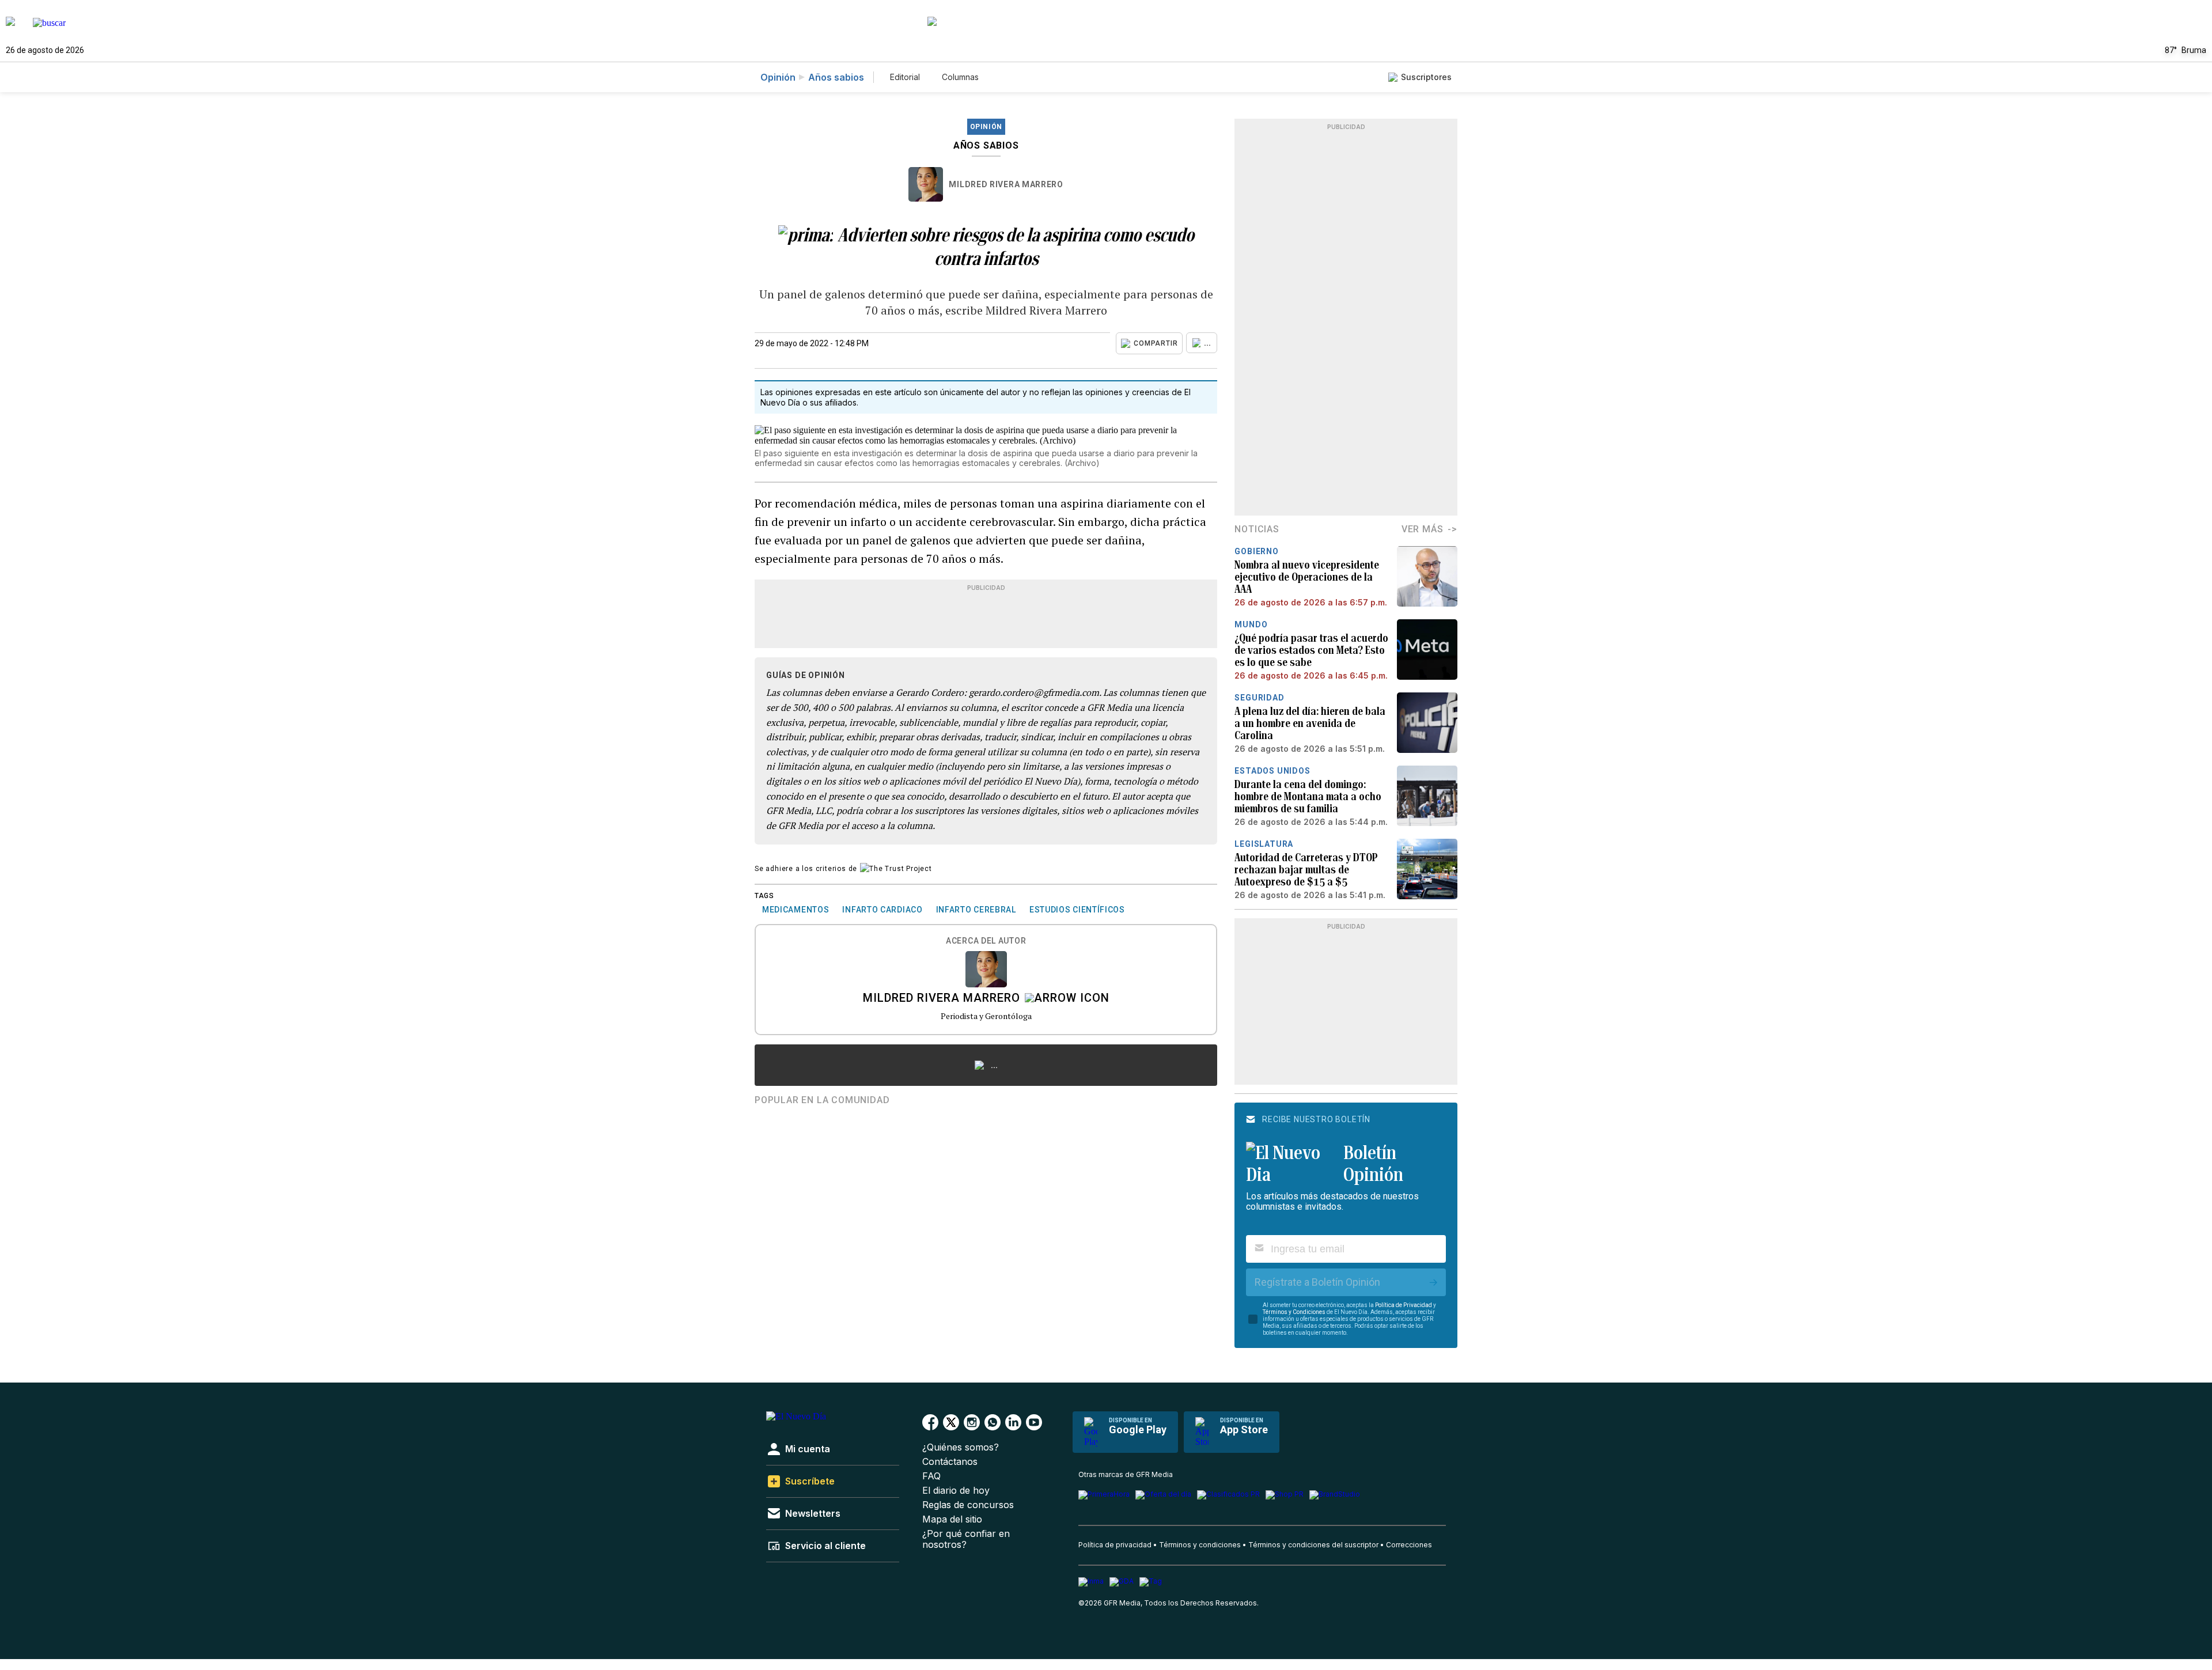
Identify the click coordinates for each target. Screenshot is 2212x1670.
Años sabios (836, 77)
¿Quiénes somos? (961, 1447)
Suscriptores (1426, 77)
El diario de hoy (956, 1491)
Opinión (778, 77)
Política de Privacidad (1404, 1305)
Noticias (1257, 529)
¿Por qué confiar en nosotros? (966, 1539)
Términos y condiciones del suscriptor (1313, 1545)
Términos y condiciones (1200, 1545)
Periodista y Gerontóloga (986, 1016)
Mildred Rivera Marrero (1006, 184)
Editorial (905, 77)
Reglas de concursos (968, 1505)
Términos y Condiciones (1294, 1312)
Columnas (960, 77)
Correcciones (1409, 1545)
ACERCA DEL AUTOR (986, 941)
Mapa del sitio (952, 1519)
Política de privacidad (1115, 1545)
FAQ (931, 1476)
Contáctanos (950, 1462)
